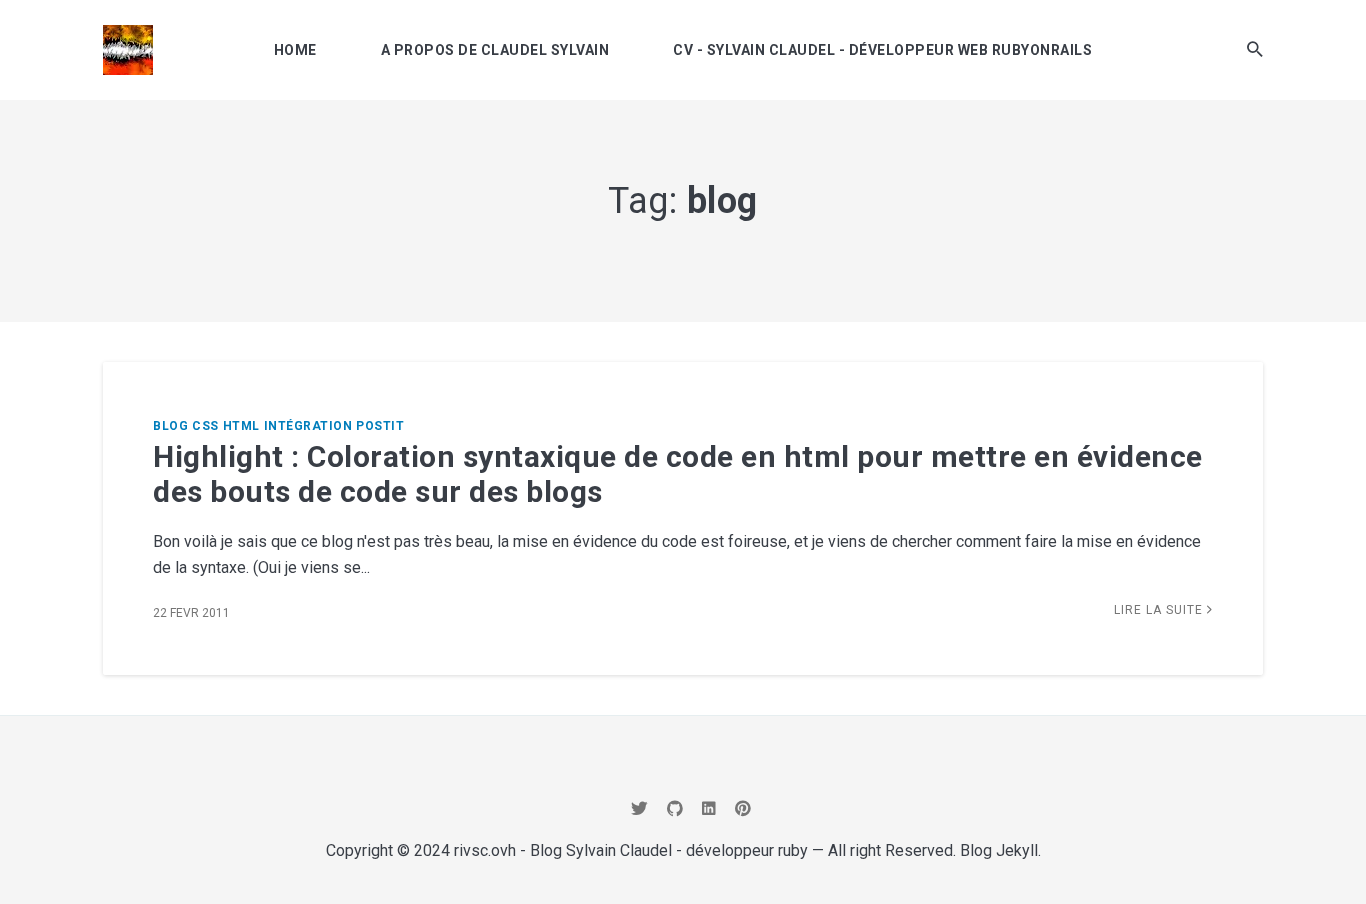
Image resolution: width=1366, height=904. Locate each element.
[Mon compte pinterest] (743, 808)
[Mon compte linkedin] (709, 808)
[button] (1255, 49)
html (241, 426)
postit (380, 426)
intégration (308, 426)
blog (170, 426)
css (205, 426)
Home (295, 50)
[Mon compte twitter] (639, 808)
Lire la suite (1160, 610)
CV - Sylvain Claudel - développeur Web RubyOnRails (882, 50)
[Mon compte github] (675, 808)
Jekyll (1017, 850)
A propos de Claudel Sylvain (495, 50)
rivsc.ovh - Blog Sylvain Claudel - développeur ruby (631, 850)
